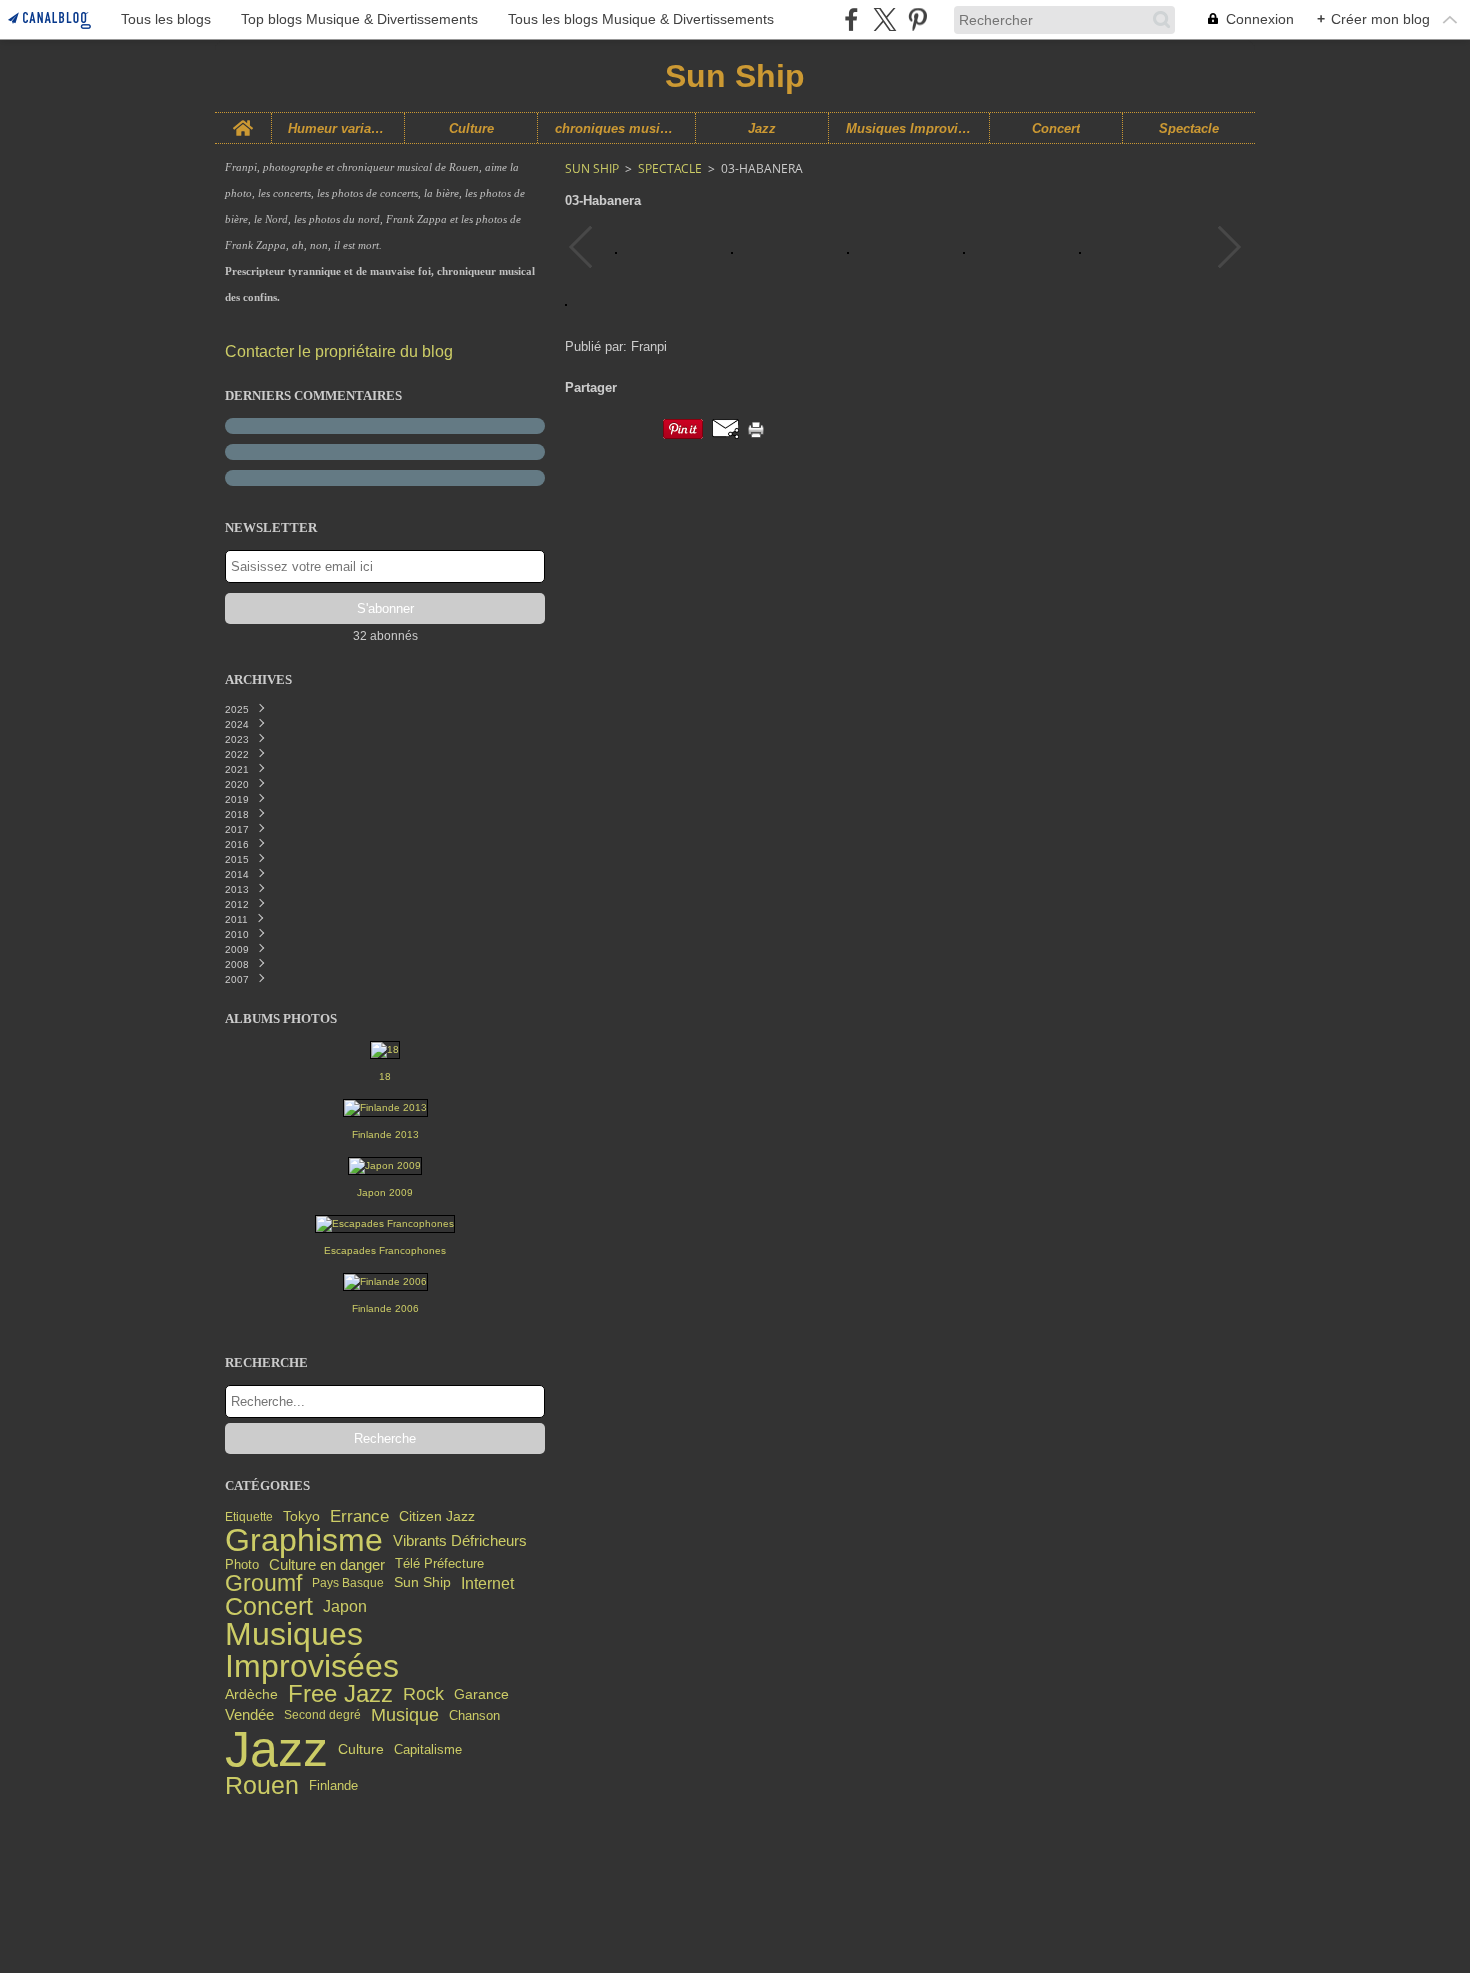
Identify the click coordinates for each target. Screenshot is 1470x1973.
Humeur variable (338, 128)
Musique (405, 1716)
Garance (481, 1695)
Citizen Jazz (437, 1516)
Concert (1056, 128)
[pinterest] (917, 19)
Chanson (474, 1715)
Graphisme (304, 1541)
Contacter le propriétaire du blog (339, 351)
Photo (242, 1564)
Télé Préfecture (439, 1564)
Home (243, 120)
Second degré (322, 1715)
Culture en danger (327, 1564)
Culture (471, 128)
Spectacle (1189, 128)
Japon (345, 1607)
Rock (423, 1695)
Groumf (263, 1583)
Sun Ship (422, 1583)
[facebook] (851, 19)
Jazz (762, 128)
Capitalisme (428, 1749)
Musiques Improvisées (909, 128)
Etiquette (249, 1517)
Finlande (333, 1786)
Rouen (262, 1786)
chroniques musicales (616, 128)
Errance (359, 1516)
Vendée (249, 1715)
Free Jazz (340, 1694)
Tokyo (301, 1517)
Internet (487, 1583)
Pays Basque (348, 1583)
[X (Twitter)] (884, 19)
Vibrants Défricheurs (460, 1541)
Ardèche (251, 1695)
